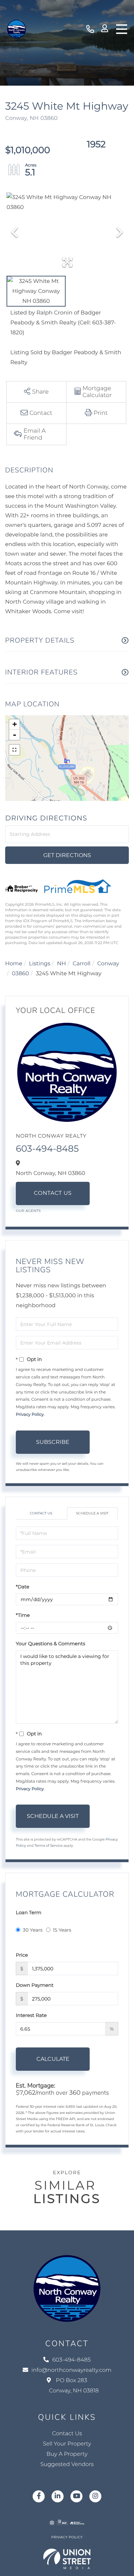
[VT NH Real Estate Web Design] (67, 2559)
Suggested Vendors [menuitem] (67, 2464)
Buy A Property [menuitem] (67, 2454)
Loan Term (29, 1912)
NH (62, 964)
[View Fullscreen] (14, 750)
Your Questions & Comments (51, 1644)
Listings (40, 964)
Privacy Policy (30, 1415)
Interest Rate (31, 2015)
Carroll (81, 964)
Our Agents (28, 1211)
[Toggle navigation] (122, 29)
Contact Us (53, 1193)
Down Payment (35, 1985)
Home (14, 964)
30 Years (33, 1930)
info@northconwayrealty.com (72, 2370)
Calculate (53, 2059)
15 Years (62, 1930)
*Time (23, 1615)
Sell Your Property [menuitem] (67, 2444)
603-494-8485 (90, 29)
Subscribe (53, 1442)
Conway (108, 964)
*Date (23, 1587)
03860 (21, 974)
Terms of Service (48, 1846)
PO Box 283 (74, 2386)
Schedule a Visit (92, 1513)
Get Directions (67, 855)
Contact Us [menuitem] (67, 2434)
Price (22, 1955)
